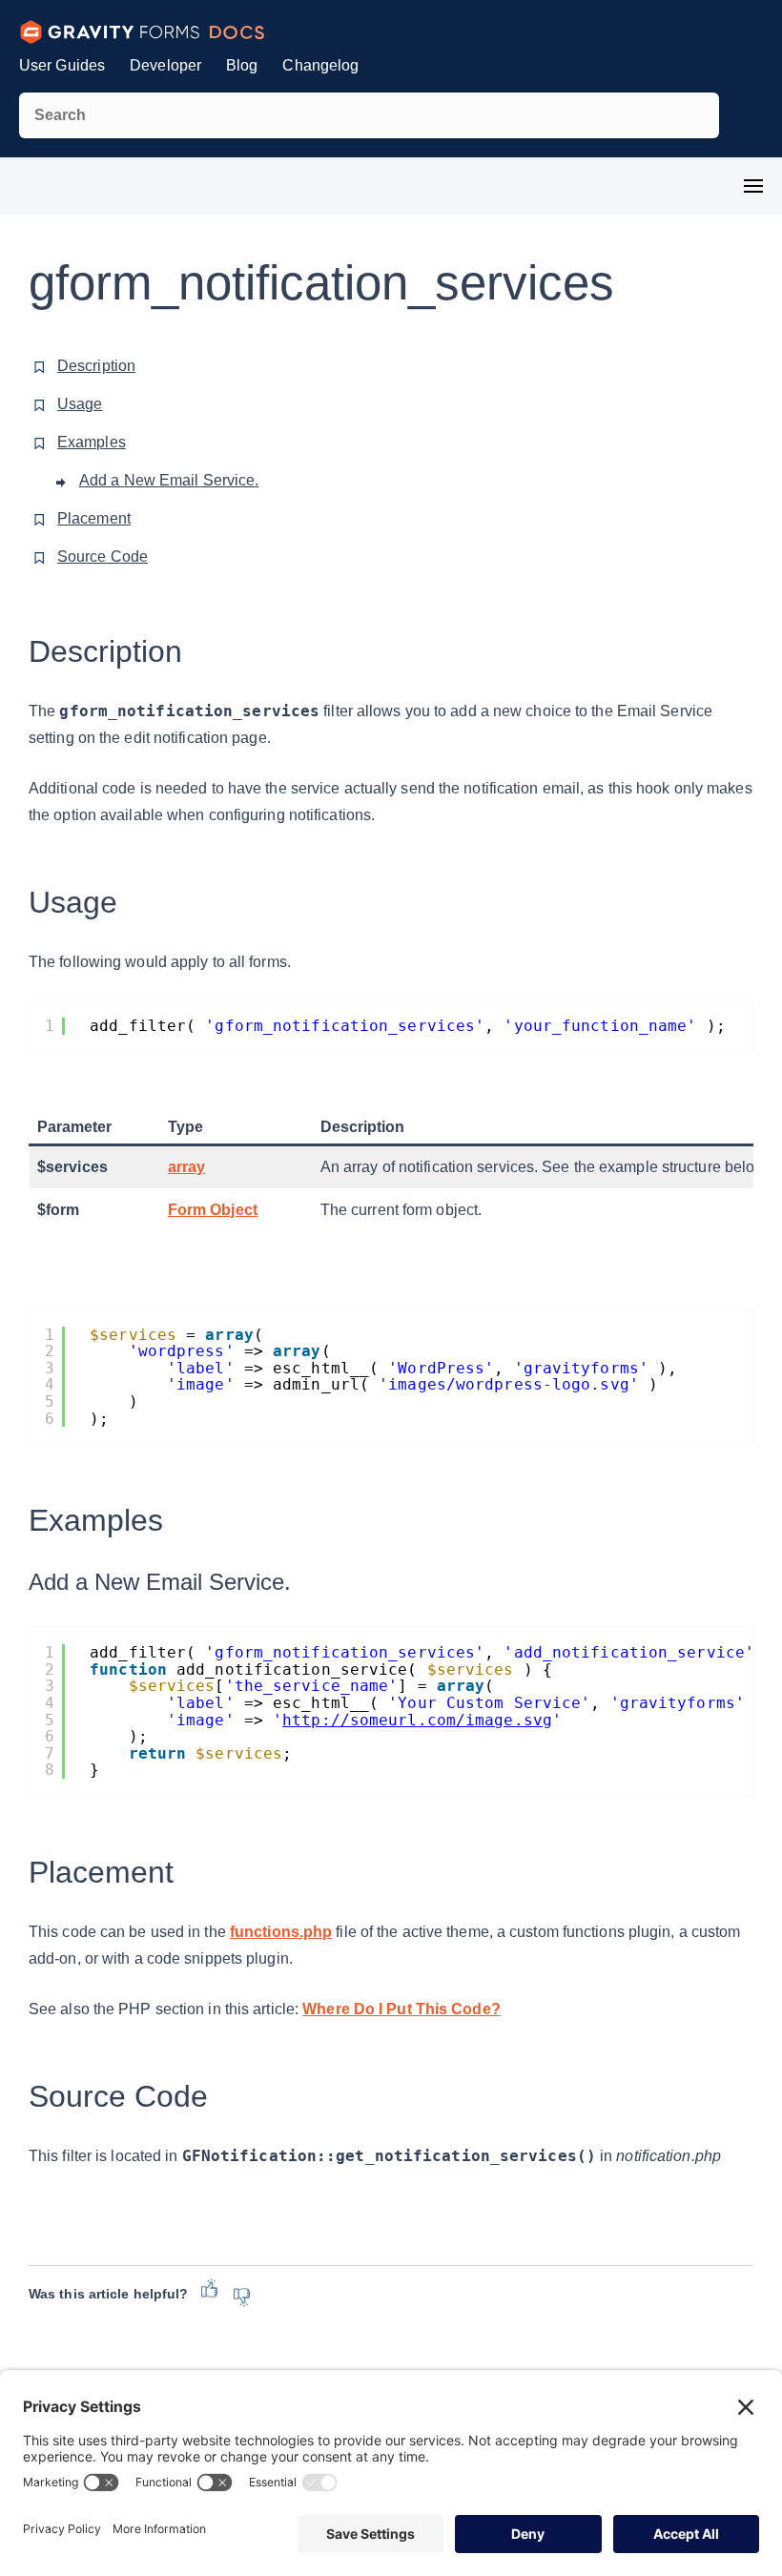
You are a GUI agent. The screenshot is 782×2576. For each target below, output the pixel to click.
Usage (80, 404)
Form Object (213, 1210)
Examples (92, 442)
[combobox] (369, 115)
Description (96, 366)
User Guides (62, 65)
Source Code (103, 556)
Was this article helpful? (108, 2294)
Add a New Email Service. (169, 480)
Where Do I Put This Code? (401, 2009)
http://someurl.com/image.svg (417, 1720)
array (187, 1167)
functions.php (281, 1932)
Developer (165, 65)
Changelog (320, 65)
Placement (94, 518)
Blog (242, 65)
